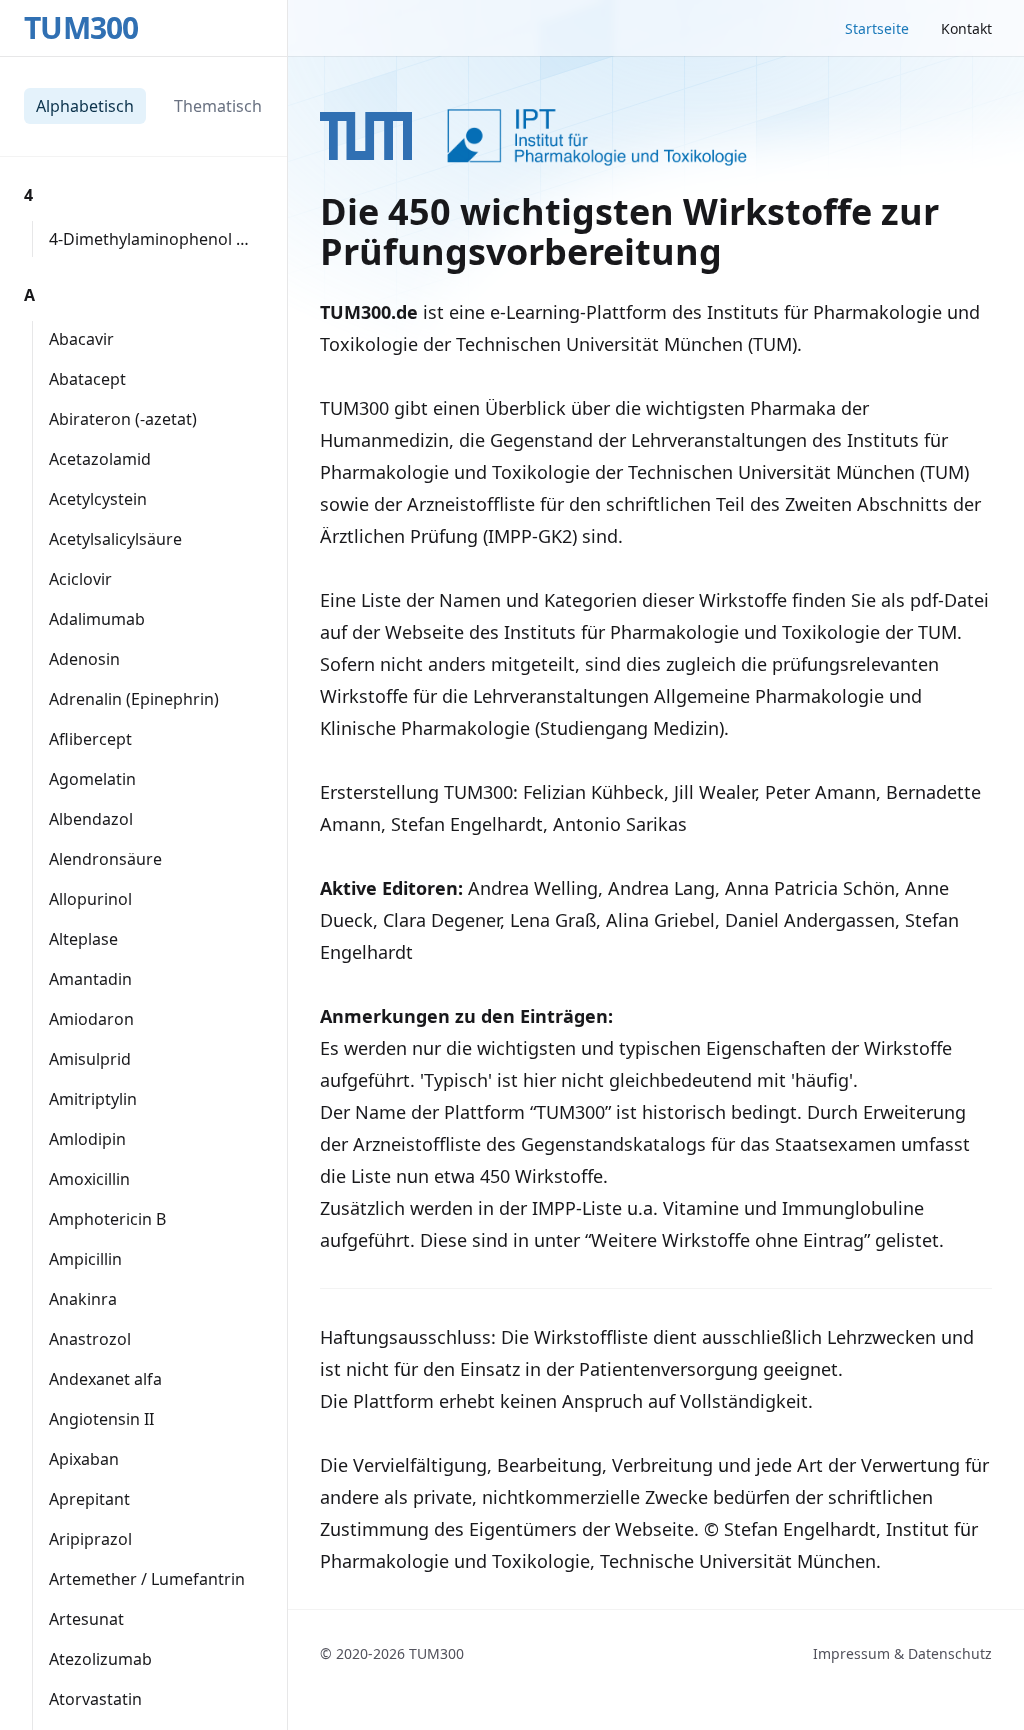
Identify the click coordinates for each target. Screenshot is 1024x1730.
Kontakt (966, 28)
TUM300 (81, 28)
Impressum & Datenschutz (902, 1653)
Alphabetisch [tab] (85, 106)
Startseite (877, 28)
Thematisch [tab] (218, 106)
